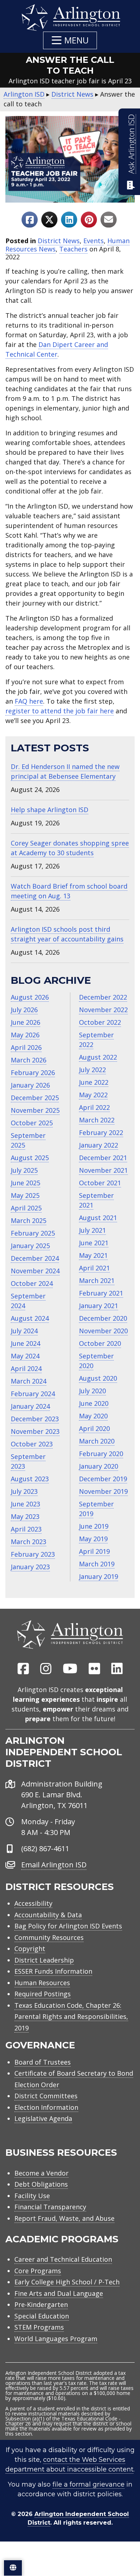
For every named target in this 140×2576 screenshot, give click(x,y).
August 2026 (30, 997)
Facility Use (32, 2196)
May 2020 (93, 1416)
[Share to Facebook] (30, 220)
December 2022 (103, 997)
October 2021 (100, 1183)
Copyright (30, 1949)
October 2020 (100, 1343)
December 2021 (103, 1158)
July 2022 (92, 1070)
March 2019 (97, 1564)
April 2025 (26, 1208)
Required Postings (43, 1994)
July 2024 (24, 1331)
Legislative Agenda (43, 2118)
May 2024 (25, 1356)
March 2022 (97, 1120)
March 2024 (29, 1381)
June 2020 (94, 1403)
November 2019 (103, 1491)
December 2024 (35, 1258)
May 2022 (93, 1095)
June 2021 (94, 1243)
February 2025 (33, 1233)
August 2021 (98, 1218)
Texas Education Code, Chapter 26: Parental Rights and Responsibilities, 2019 (71, 2017)
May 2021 (93, 1255)
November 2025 (35, 1110)
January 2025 (30, 1246)
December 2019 (103, 1479)
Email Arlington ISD (54, 1865)
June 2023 (25, 1504)
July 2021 (92, 1230)
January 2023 (30, 1567)
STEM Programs (39, 2327)
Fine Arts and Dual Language (59, 2293)
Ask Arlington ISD (131, 144)
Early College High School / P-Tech (67, 2282)
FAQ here (29, 701)
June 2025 (25, 1183)
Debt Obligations (41, 2184)
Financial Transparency (50, 2207)
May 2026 (25, 1035)
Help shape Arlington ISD (50, 810)
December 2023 (35, 1419)
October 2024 (32, 1283)
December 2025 (35, 1098)
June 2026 (25, 1022)
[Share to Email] (109, 220)
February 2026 (33, 1072)
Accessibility (33, 1903)
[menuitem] (23, 1669)
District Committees (46, 2096)
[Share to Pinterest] (89, 220)
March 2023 (29, 1542)
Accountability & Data (48, 1915)
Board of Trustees (43, 2062)
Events (94, 241)
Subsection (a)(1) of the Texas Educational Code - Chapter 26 (63, 2421)
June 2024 (25, 1343)
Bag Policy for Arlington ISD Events (68, 1926)
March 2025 (29, 1220)
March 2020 (97, 1441)
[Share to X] (49, 220)
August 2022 (98, 1057)
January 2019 (99, 1576)
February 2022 (101, 1132)
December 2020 (103, 1318)
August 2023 (30, 1479)
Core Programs (38, 2271)
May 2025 (25, 1195)
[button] (70, 40)
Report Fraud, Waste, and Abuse (64, 2218)
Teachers (73, 249)
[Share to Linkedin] (69, 220)
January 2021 (99, 1306)
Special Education (42, 2316)
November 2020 (103, 1331)
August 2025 (30, 1158)
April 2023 (26, 1529)
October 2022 (100, 1022)
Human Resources (42, 1983)
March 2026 (29, 1060)
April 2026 (26, 1047)
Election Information (46, 2107)
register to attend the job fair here (60, 711)
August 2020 (98, 1378)
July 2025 (24, 1170)
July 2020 (92, 1391)
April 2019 (94, 1551)
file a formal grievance (88, 2484)
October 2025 (32, 1123)
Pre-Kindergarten (41, 2304)
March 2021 (97, 1280)
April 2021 (94, 1268)
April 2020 (94, 1428)
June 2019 (94, 1526)
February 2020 (101, 1454)
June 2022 (94, 1082)
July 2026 (24, 1010)
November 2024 (35, 1271)
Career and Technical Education (63, 2259)
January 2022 (99, 1145)
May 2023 (25, 1516)
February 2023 (33, 1554)
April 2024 (26, 1368)
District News (59, 241)
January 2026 (30, 1085)
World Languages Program (56, 2339)
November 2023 (35, 1431)
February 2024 (33, 1394)
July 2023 (24, 1491)
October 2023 (32, 1444)
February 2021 (101, 1293)
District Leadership (44, 1960)
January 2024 (30, 1406)
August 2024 (30, 1318)
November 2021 (103, 1170)
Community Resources (49, 1937)
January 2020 (99, 1466)
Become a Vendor (41, 2173)
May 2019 (93, 1539)
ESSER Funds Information (53, 1971)
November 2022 (103, 1010)
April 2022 (94, 1107)
